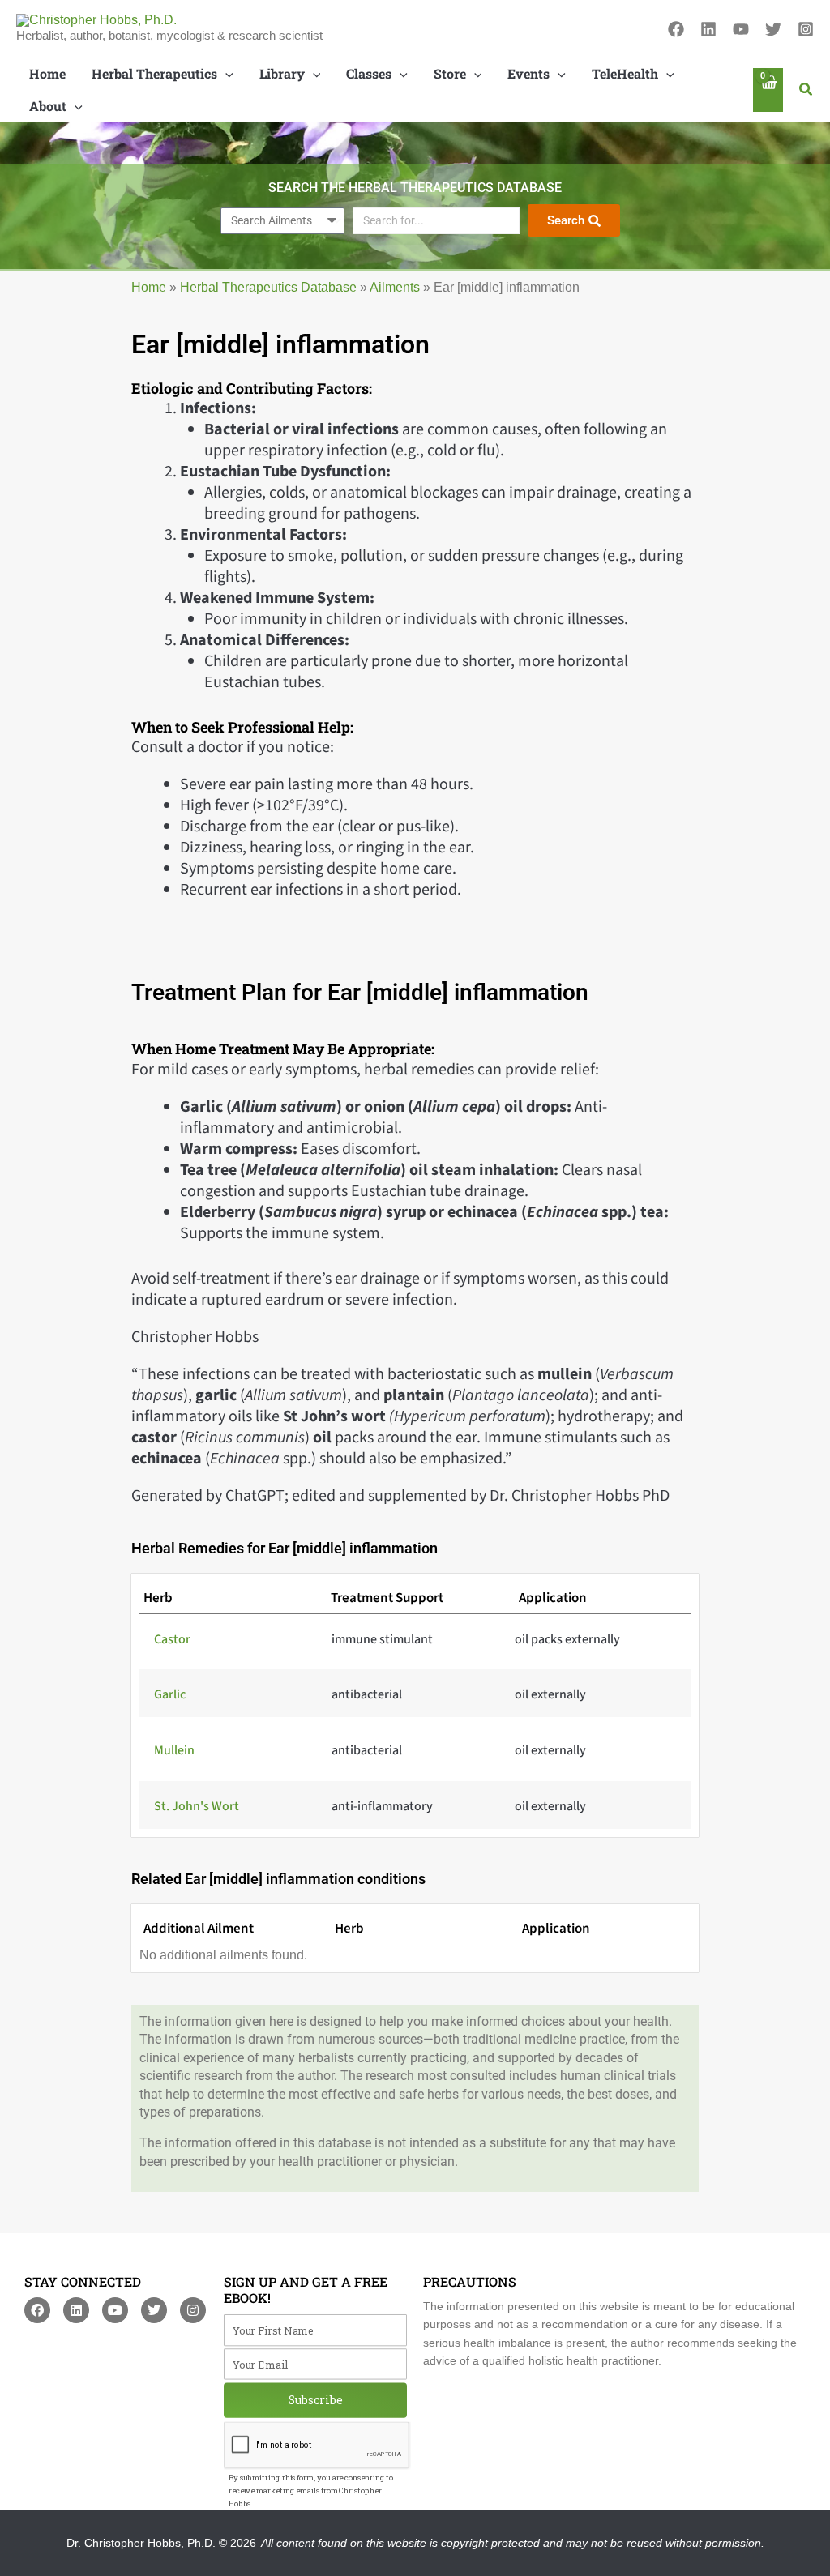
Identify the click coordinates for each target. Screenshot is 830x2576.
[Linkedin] (708, 29)
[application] (225, 74)
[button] (806, 90)
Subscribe (316, 2400)
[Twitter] (773, 29)
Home (149, 287)
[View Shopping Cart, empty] (768, 90)
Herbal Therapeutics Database (268, 287)
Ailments (395, 287)
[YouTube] (741, 29)
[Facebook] (676, 29)
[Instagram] (806, 29)
